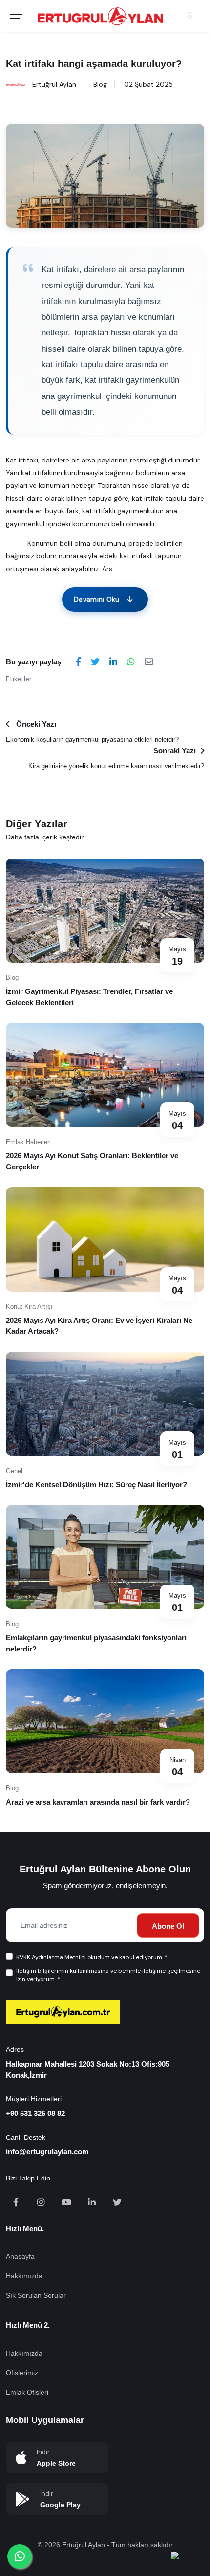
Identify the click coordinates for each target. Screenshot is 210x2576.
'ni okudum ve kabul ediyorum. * (92, 1957)
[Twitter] (117, 2203)
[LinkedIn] (93, 2203)
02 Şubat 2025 (148, 84)
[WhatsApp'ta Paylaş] (131, 662)
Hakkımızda (24, 2276)
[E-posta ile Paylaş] (149, 662)
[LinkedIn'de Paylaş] (113, 662)
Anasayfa (20, 2256)
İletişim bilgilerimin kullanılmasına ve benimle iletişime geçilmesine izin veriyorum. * (108, 1975)
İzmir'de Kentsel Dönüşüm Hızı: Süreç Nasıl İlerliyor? (96, 1485)
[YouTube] (67, 2203)
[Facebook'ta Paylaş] (78, 662)
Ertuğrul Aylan (54, 84)
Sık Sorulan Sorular (36, 2295)
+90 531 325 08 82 (35, 2113)
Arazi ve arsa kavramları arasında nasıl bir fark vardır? (98, 1802)
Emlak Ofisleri (27, 2392)
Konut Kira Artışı (29, 1307)
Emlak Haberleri (28, 1142)
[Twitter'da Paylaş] (95, 662)
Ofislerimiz (22, 2373)
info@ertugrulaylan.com (47, 2151)
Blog (100, 84)
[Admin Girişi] (189, 16)
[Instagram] (42, 2203)
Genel (14, 1471)
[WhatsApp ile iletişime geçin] (20, 2556)
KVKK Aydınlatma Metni (48, 1957)
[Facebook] (17, 2203)
